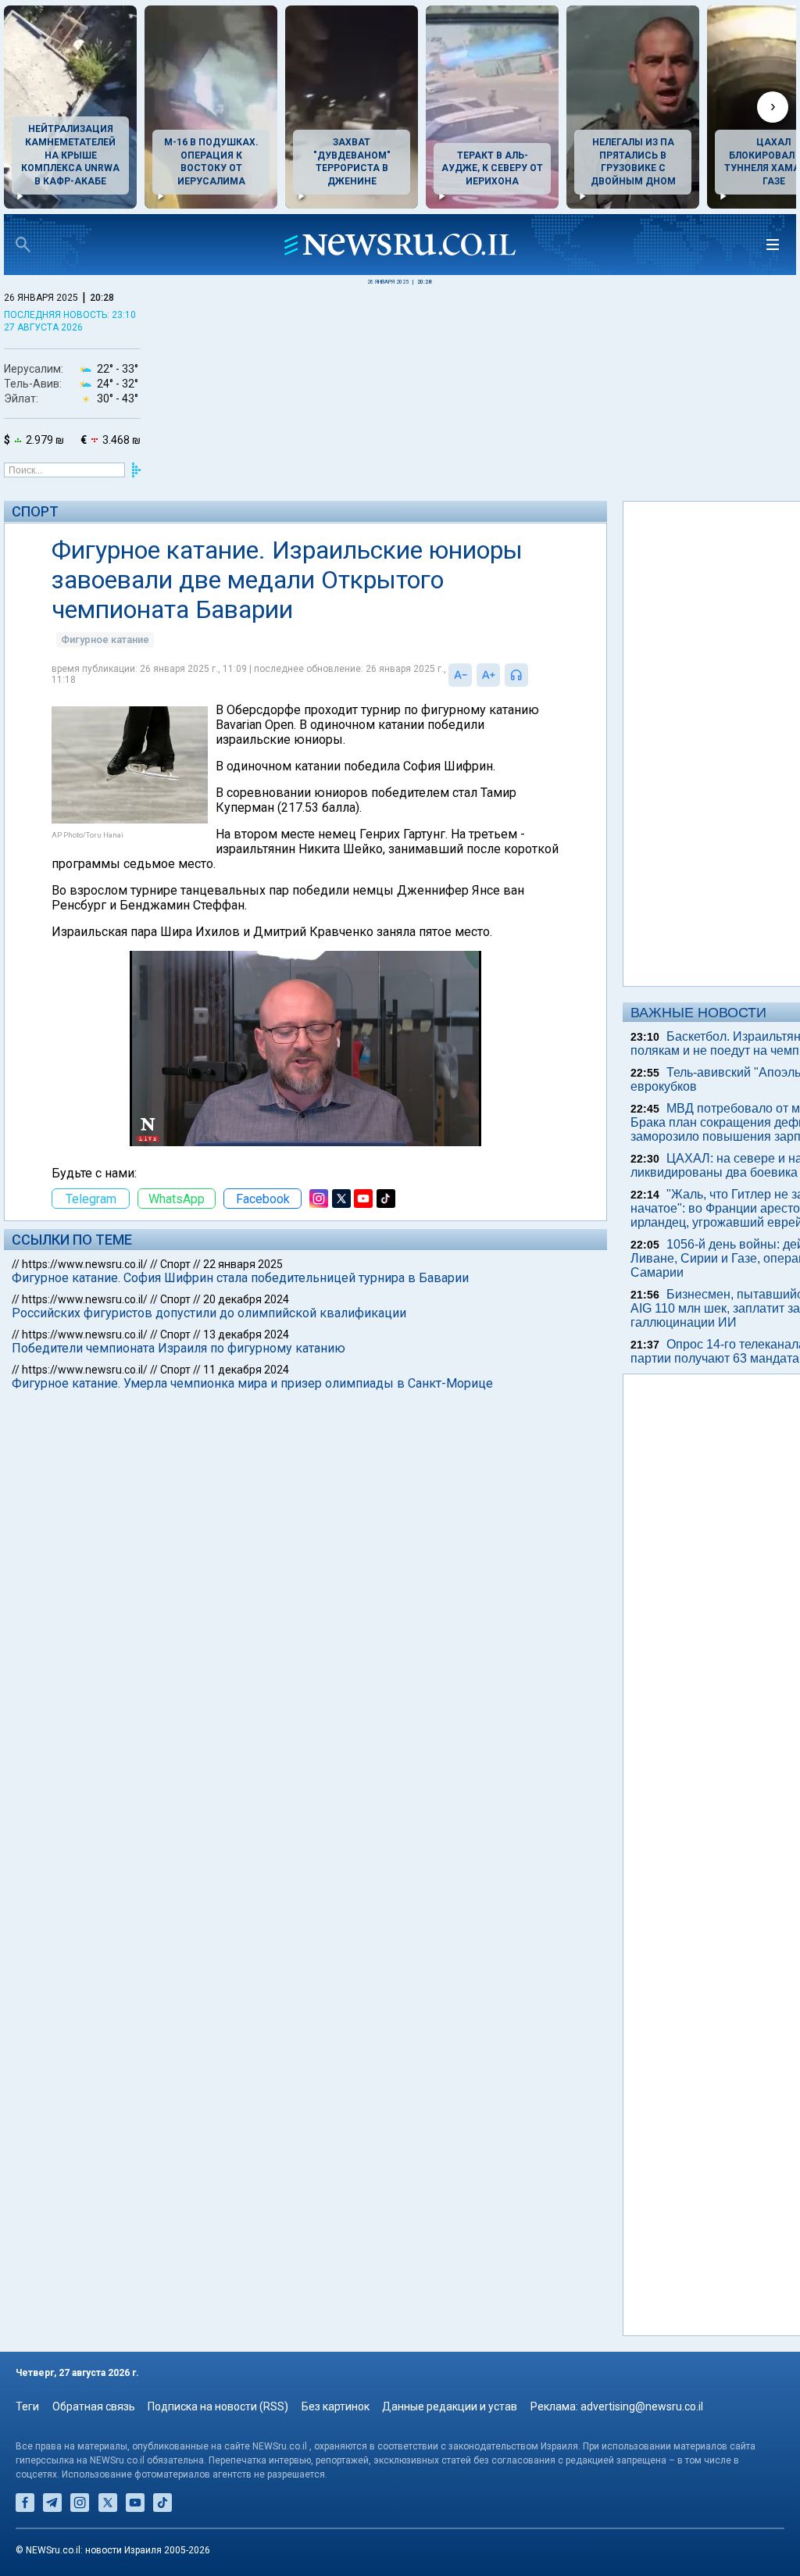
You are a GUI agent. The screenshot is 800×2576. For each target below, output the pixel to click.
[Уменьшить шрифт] (460, 675)
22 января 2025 (243, 1264)
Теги (27, 2406)
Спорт (35, 511)
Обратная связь (94, 2406)
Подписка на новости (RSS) (218, 2406)
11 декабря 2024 (246, 1370)
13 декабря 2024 (246, 1334)
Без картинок (336, 2406)
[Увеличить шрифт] (488, 675)
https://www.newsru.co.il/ (85, 1264)
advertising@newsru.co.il (642, 2406)
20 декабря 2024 (246, 1299)
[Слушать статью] (532, 675)
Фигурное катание (105, 640)
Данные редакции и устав (450, 2406)
